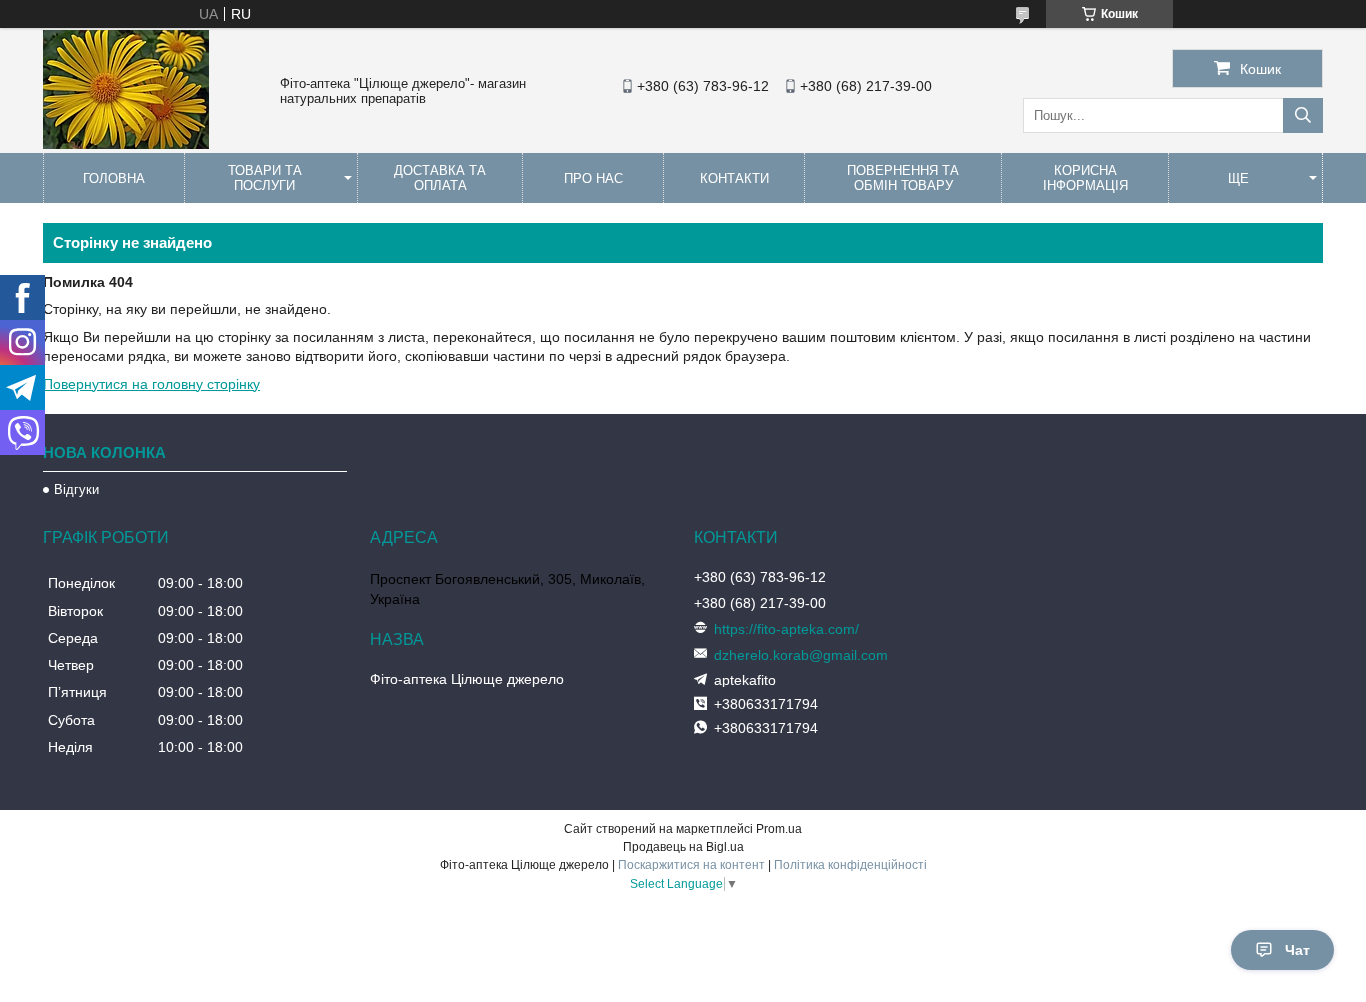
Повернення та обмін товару (903, 178)
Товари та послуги (265, 178)
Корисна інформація (1085, 178)
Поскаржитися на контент (691, 865)
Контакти (734, 178)
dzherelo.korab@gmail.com (801, 655)
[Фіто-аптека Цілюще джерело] (126, 144)
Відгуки (76, 489)
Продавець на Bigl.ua (683, 847)
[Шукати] (1303, 115)
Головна (114, 178)
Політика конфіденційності (850, 865)
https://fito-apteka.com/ (786, 629)
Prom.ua (779, 829)
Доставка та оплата (440, 178)
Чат (1297, 950)
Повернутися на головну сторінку (151, 384)
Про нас (593, 178)
